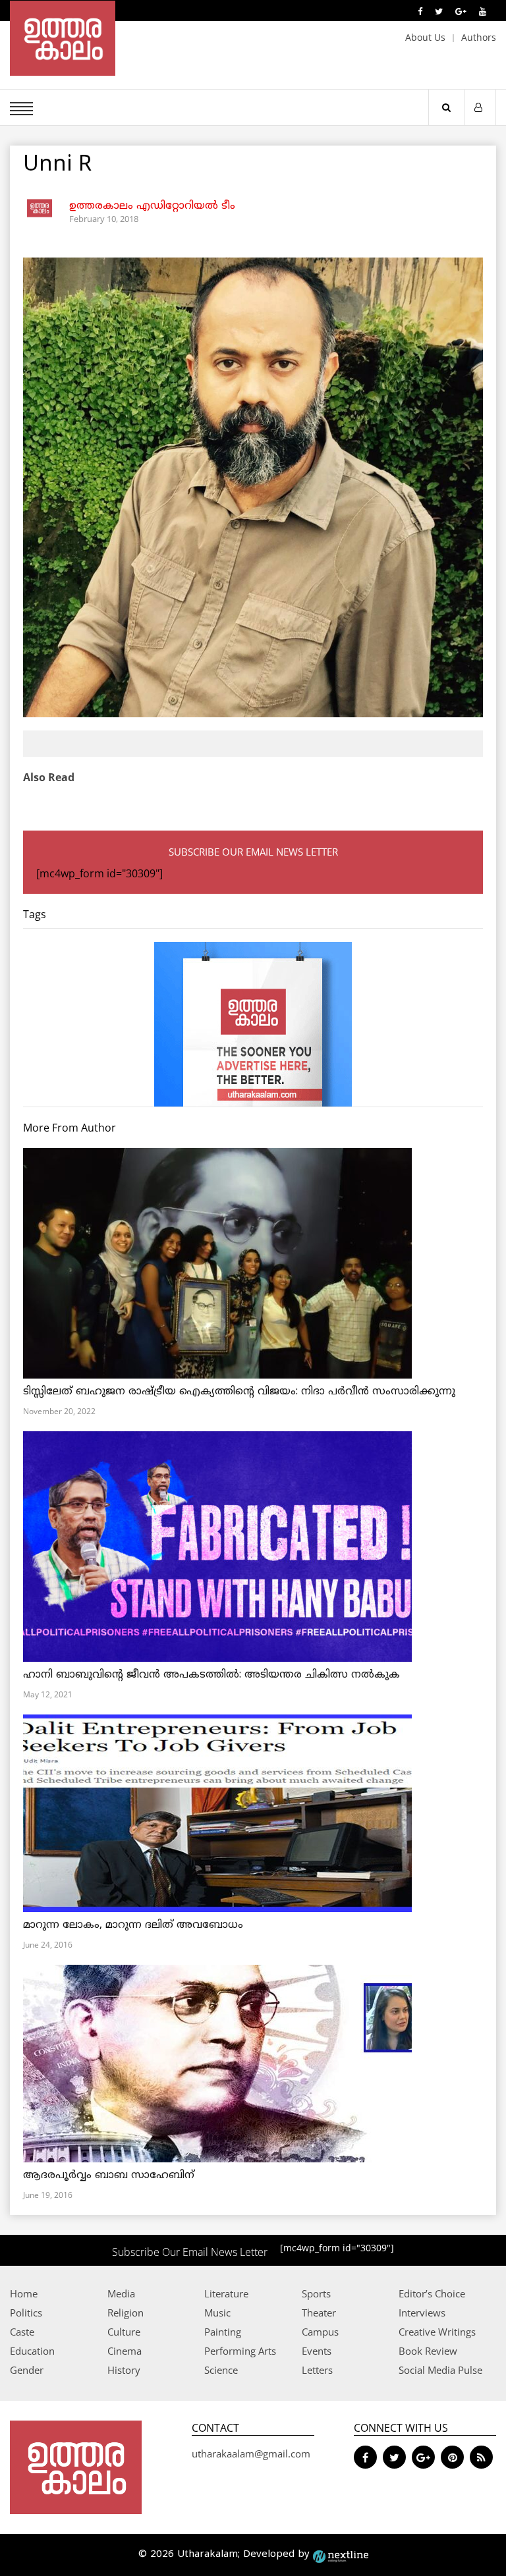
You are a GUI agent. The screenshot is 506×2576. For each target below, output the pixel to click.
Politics (26, 2313)
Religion (126, 2313)
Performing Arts (240, 2351)
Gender (27, 2370)
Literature (226, 2293)
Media (121, 2293)
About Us (425, 37)
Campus (320, 2332)
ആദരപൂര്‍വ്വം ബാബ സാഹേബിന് (109, 2176)
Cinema (125, 2351)
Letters (317, 2370)
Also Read (49, 777)
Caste (22, 2332)
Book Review (428, 2351)
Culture (124, 2332)
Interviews (422, 2313)
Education (32, 2351)
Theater (319, 2313)
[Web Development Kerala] (341, 2555)
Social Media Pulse (440, 2370)
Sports (316, 2293)
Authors (479, 37)
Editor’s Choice (432, 2293)
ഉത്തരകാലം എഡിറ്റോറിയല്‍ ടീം (152, 206)
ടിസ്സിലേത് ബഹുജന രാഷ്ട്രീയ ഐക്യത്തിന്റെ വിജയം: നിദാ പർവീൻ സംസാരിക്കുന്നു (239, 1392)
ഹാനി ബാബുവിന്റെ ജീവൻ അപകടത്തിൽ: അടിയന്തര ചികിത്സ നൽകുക (211, 1675)
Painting (223, 2332)
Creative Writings (437, 2332)
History (124, 2370)
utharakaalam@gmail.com (251, 2453)
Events (317, 2351)
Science (221, 2370)
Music (217, 2313)
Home (24, 2293)
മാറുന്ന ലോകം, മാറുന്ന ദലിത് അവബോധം (133, 1925)
